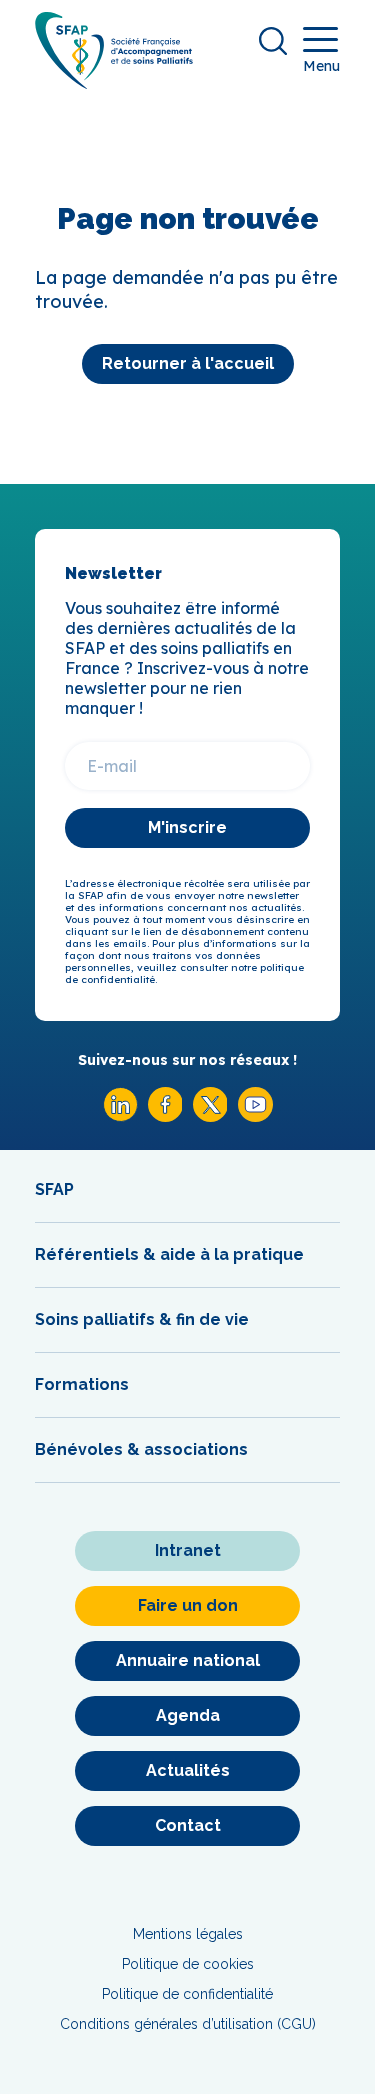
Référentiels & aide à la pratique (169, 1254)
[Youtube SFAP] (255, 1116)
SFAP (54, 1189)
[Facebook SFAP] (165, 1116)
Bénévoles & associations (141, 1449)
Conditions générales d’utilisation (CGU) (188, 2024)
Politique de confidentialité (187, 1994)
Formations (82, 1384)
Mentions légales (188, 1934)
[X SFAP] (210, 1116)
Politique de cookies (188, 1964)
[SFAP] (114, 82)
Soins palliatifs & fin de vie (142, 1319)
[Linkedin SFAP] (120, 1116)
